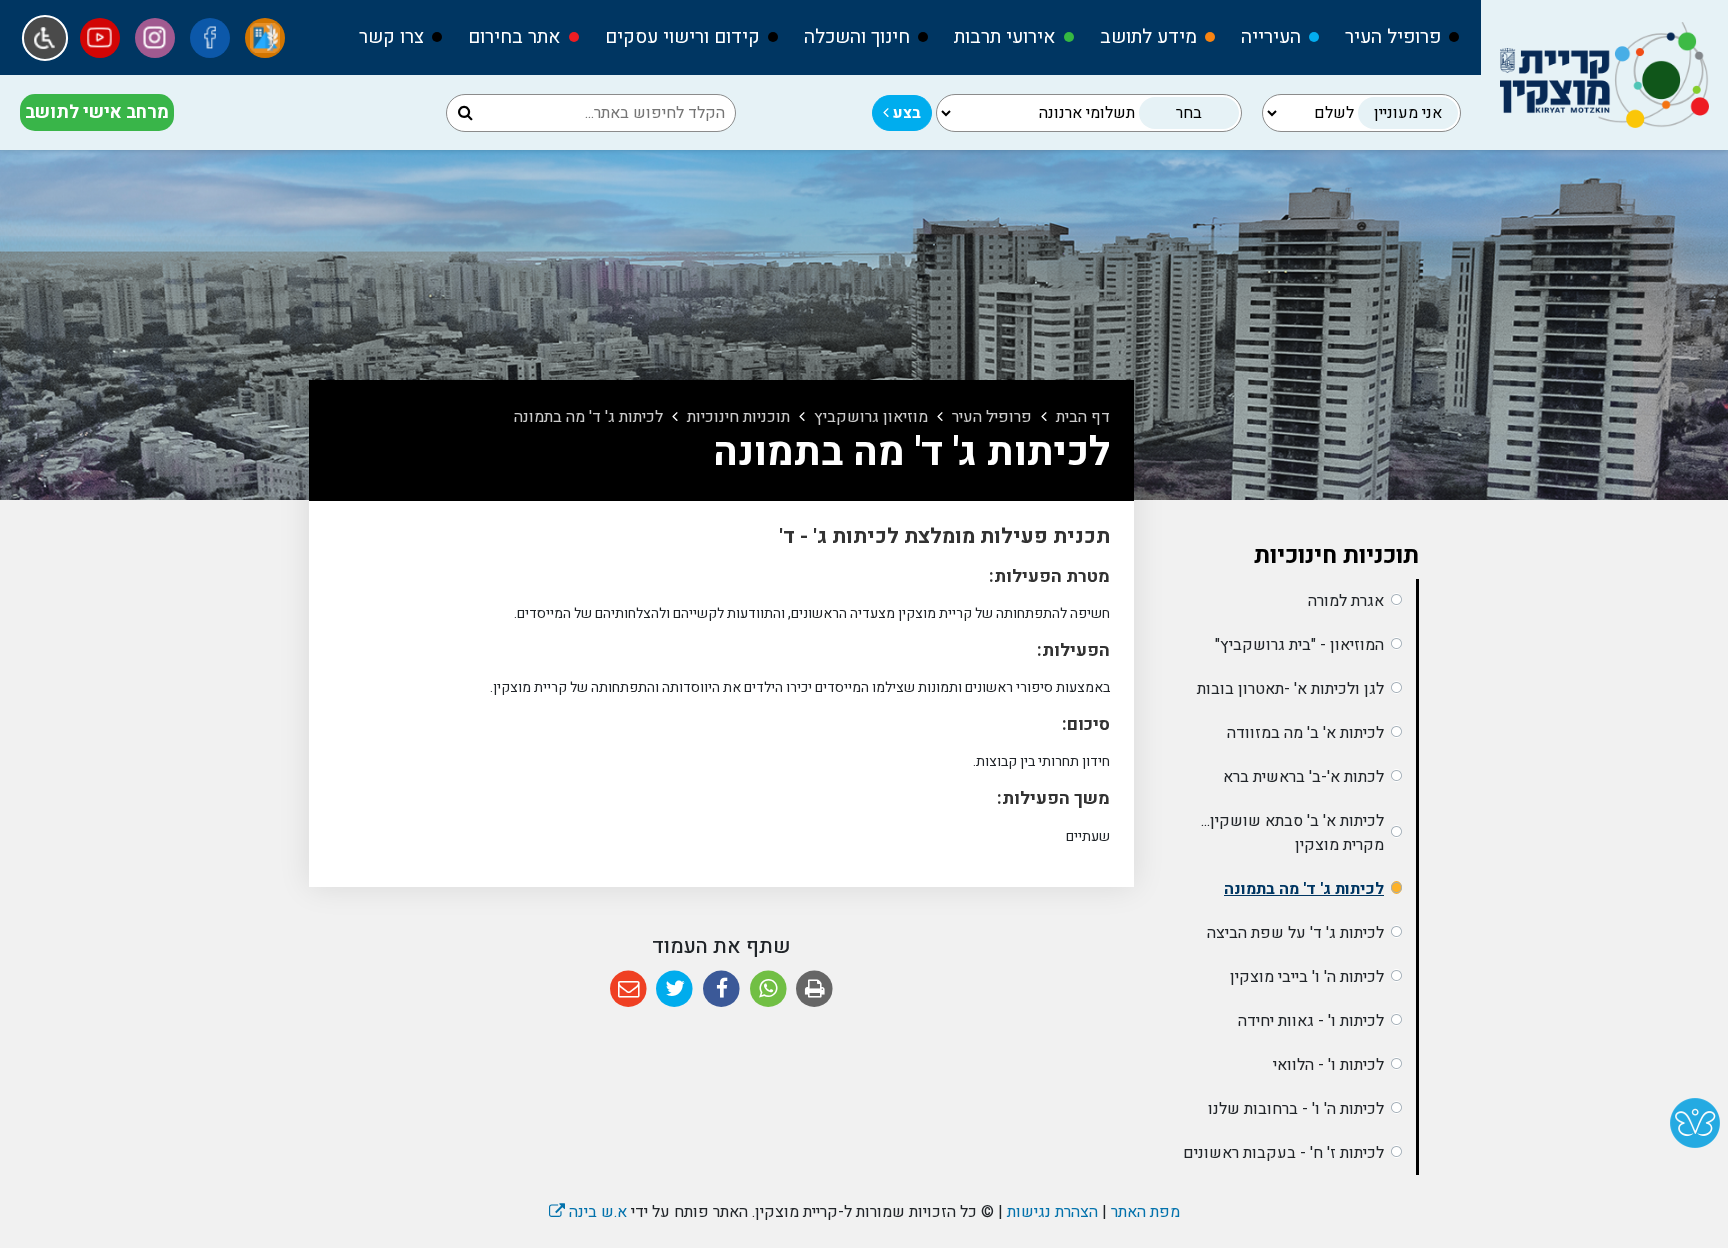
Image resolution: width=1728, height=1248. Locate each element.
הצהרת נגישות (1052, 1212)
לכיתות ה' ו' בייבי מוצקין (1307, 977)
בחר (1189, 113)
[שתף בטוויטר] (675, 989)
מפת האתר (1145, 1212)
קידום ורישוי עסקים (682, 37)
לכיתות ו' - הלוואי (1328, 1065)
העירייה (1271, 37)
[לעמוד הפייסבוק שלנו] (210, 38)
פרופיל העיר (1393, 37)
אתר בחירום (514, 37)
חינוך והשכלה (857, 37)
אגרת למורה (1346, 601)
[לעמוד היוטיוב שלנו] (100, 38)
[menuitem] (1393, 37)
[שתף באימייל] (628, 989)
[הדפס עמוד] (814, 989)
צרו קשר (391, 37)
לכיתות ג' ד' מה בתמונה (1304, 889)
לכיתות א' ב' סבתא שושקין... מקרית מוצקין (1292, 833)
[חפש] (465, 113)
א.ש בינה (588, 1212)
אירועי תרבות (1005, 37)
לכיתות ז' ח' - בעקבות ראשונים (1283, 1153)
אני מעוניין (1408, 113)
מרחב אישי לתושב (97, 112)
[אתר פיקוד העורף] (265, 38)
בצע (905, 113)
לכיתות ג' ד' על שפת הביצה (1295, 933)
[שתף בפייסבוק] (721, 989)
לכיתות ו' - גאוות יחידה (1311, 1021)
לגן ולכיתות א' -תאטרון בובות (1290, 689)
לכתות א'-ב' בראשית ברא (1303, 777)
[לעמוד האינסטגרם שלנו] (155, 38)
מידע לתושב (1148, 37)
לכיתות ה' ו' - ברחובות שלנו (1296, 1109)
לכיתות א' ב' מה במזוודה (1305, 733)
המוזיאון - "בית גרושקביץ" (1299, 645)
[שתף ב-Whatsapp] (768, 989)
